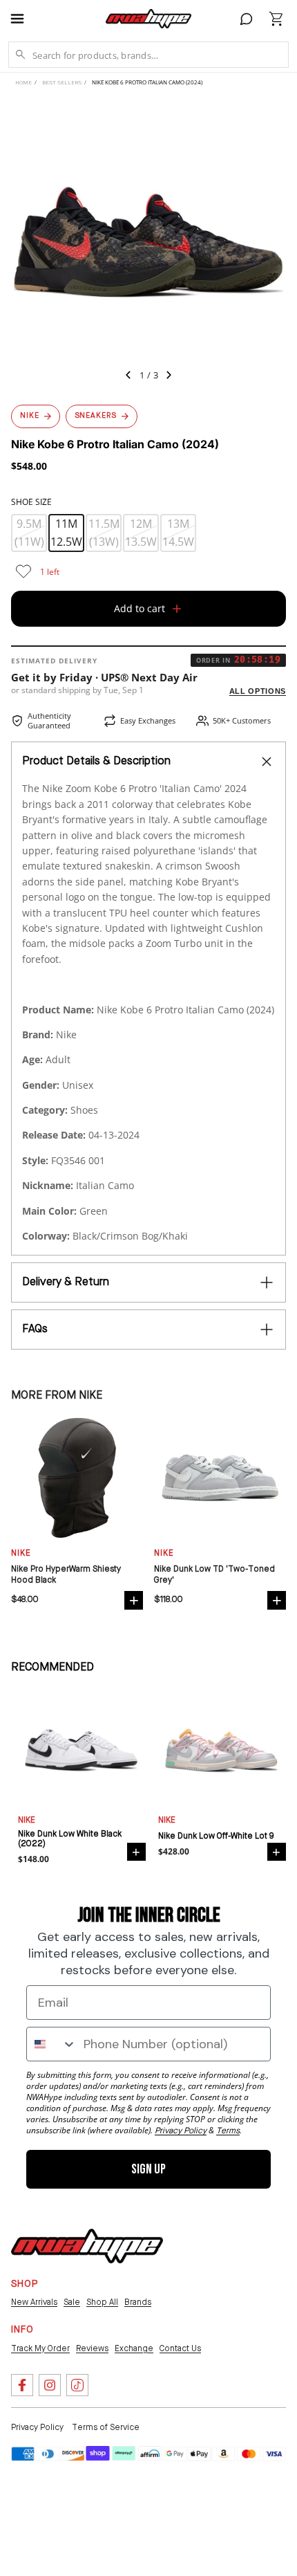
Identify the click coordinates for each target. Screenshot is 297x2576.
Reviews (92, 2349)
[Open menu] (23, 19)
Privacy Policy (37, 2428)
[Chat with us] (247, 19)
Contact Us (180, 2349)
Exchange (134, 2349)
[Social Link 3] (77, 2385)
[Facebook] (22, 2385)
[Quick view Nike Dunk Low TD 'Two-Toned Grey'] (277, 1600)
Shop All (102, 2303)
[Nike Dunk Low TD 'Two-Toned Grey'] (220, 1478)
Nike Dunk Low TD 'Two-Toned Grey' (214, 1575)
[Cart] (276, 19)
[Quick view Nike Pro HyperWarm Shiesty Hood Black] (134, 1600)
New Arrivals (34, 2303)
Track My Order (40, 2349)
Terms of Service (106, 2428)
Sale (72, 2303)
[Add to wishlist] (23, 571)
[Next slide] (173, 377)
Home (23, 83)
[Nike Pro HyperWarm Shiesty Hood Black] (77, 1478)
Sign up (148, 2169)
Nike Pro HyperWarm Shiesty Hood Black (66, 1575)
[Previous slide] (124, 377)
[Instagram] (50, 2385)
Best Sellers (62, 83)
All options (258, 691)
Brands (138, 2303)
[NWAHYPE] (87, 2246)
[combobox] (52, 2044)
